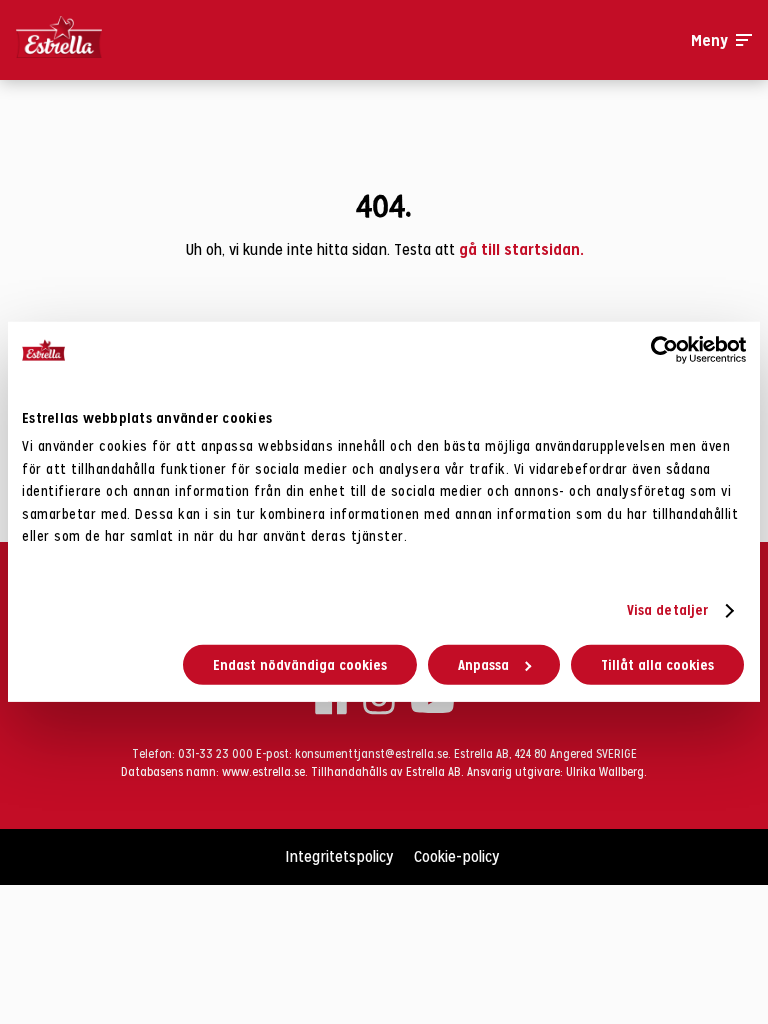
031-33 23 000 (215, 754)
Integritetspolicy (339, 856)
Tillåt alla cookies (657, 665)
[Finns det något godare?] (106, 40)
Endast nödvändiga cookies (300, 665)
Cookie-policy (457, 856)
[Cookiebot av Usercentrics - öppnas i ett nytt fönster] (658, 350)
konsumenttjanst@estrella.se (371, 754)
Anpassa (483, 665)
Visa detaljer (667, 610)
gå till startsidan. (521, 249)
